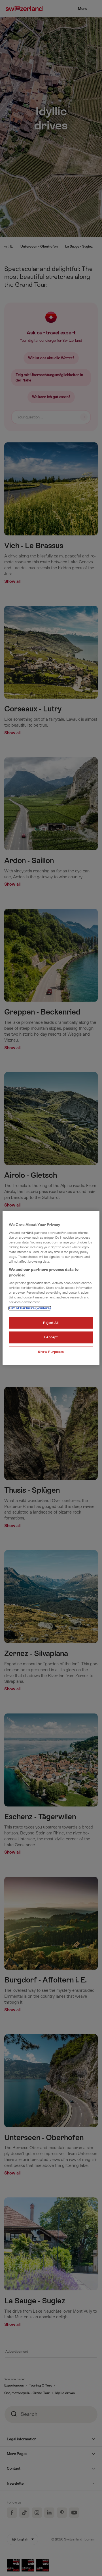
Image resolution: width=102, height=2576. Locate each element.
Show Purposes (51, 1352)
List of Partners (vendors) (30, 1308)
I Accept (51, 1337)
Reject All (51, 1323)
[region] (51, 1288)
